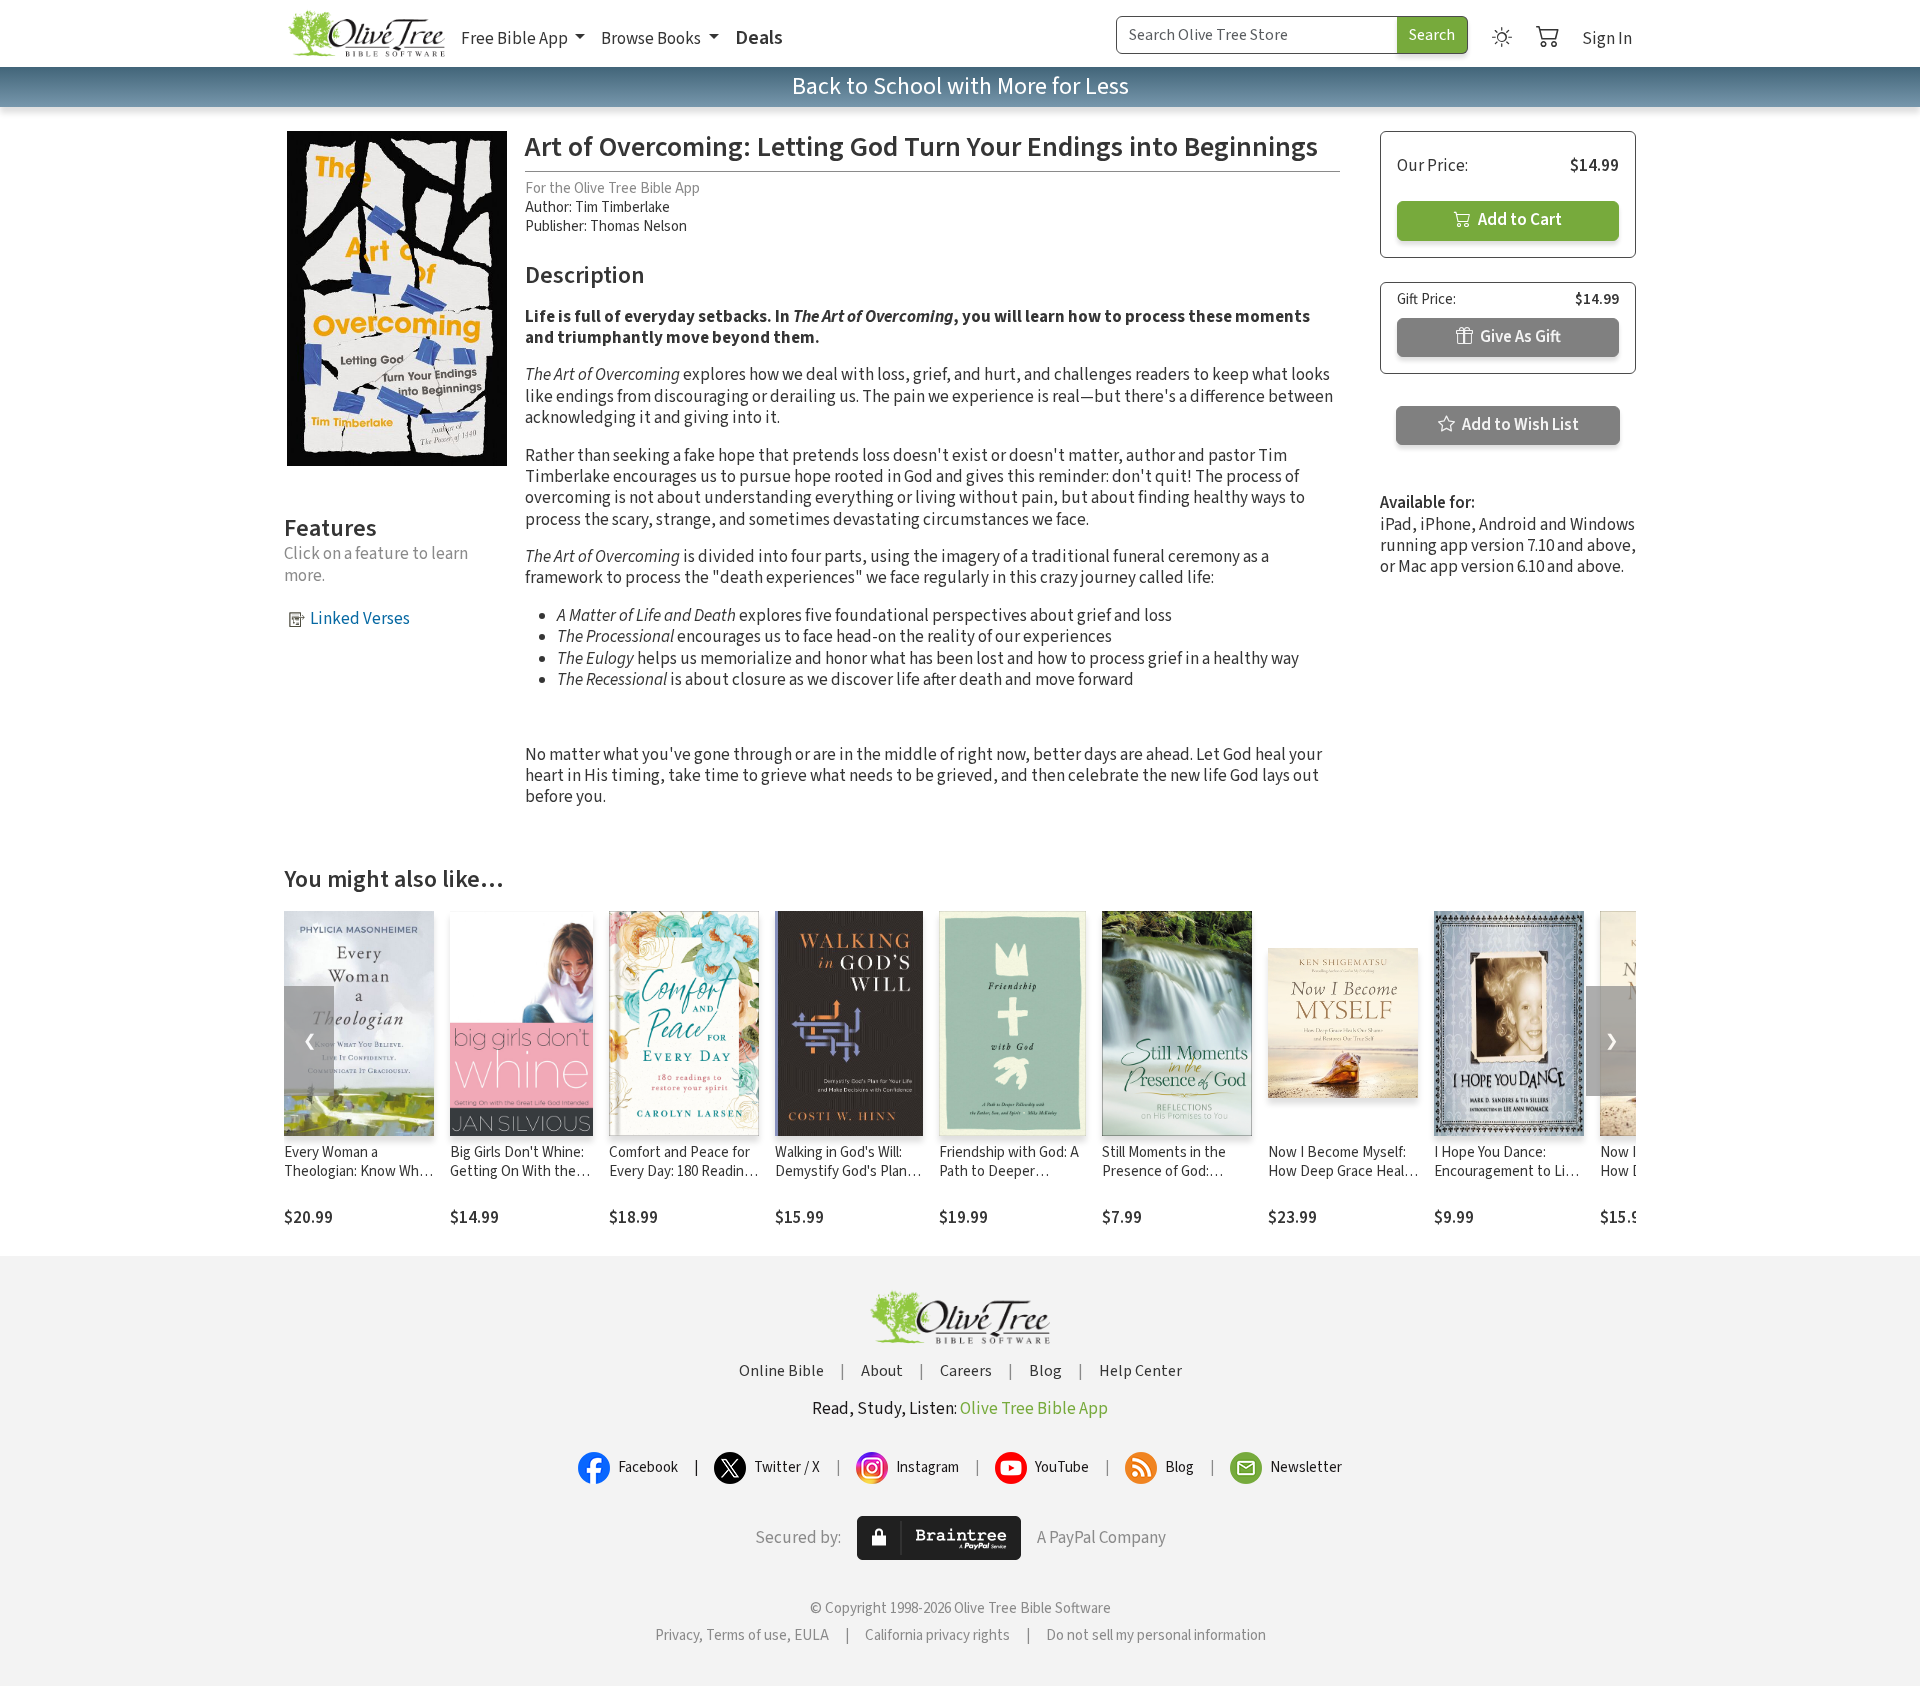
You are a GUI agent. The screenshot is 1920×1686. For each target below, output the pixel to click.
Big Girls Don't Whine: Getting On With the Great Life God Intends (521, 1171)
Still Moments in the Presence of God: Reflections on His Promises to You (1164, 1181)
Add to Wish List (1519, 425)
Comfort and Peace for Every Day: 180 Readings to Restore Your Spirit (684, 1171)
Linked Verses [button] (360, 619)
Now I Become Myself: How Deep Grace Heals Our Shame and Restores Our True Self (1339, 1181)
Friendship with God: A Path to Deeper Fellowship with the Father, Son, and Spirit (1009, 1181)
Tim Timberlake (622, 207)
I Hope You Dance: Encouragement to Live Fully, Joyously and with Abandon (1507, 1181)
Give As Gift (1519, 337)
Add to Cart (1518, 220)
